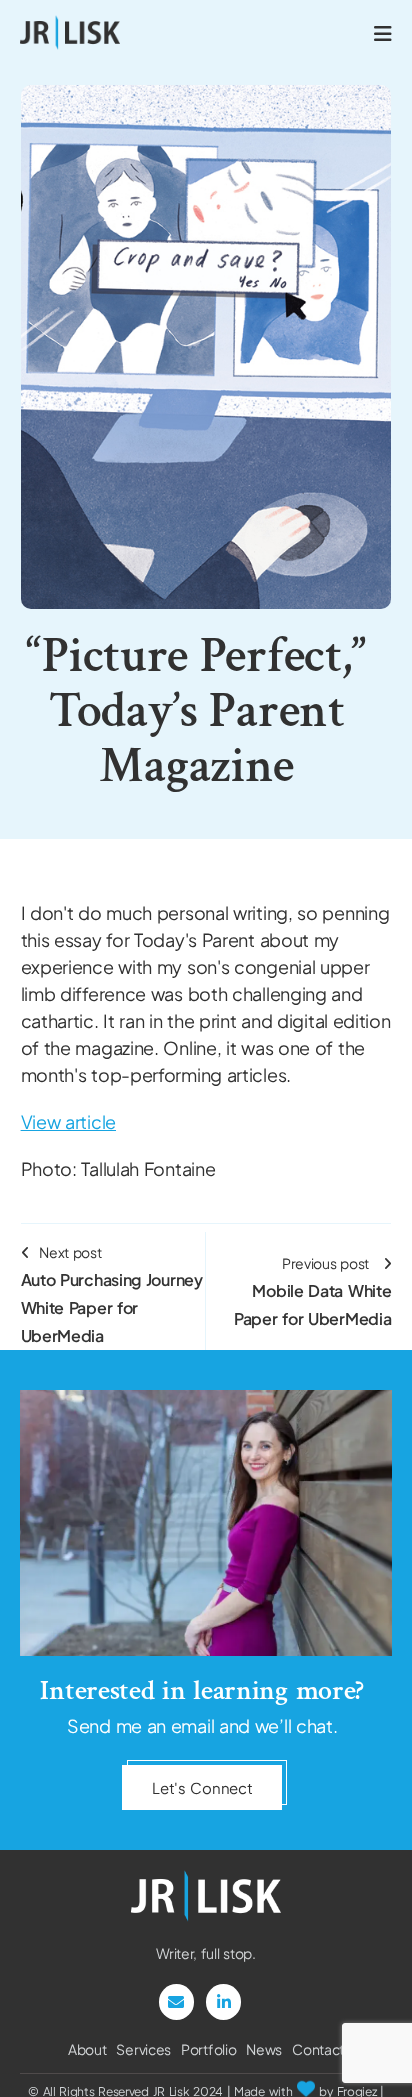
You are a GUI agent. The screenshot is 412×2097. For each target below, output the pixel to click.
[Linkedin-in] (223, 2001)
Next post (112, 1294)
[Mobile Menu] (383, 32)
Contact (318, 2049)
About (87, 2049)
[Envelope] (176, 2001)
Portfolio (208, 2049)
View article (68, 1121)
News (264, 2049)
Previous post (312, 1291)
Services (143, 2049)
